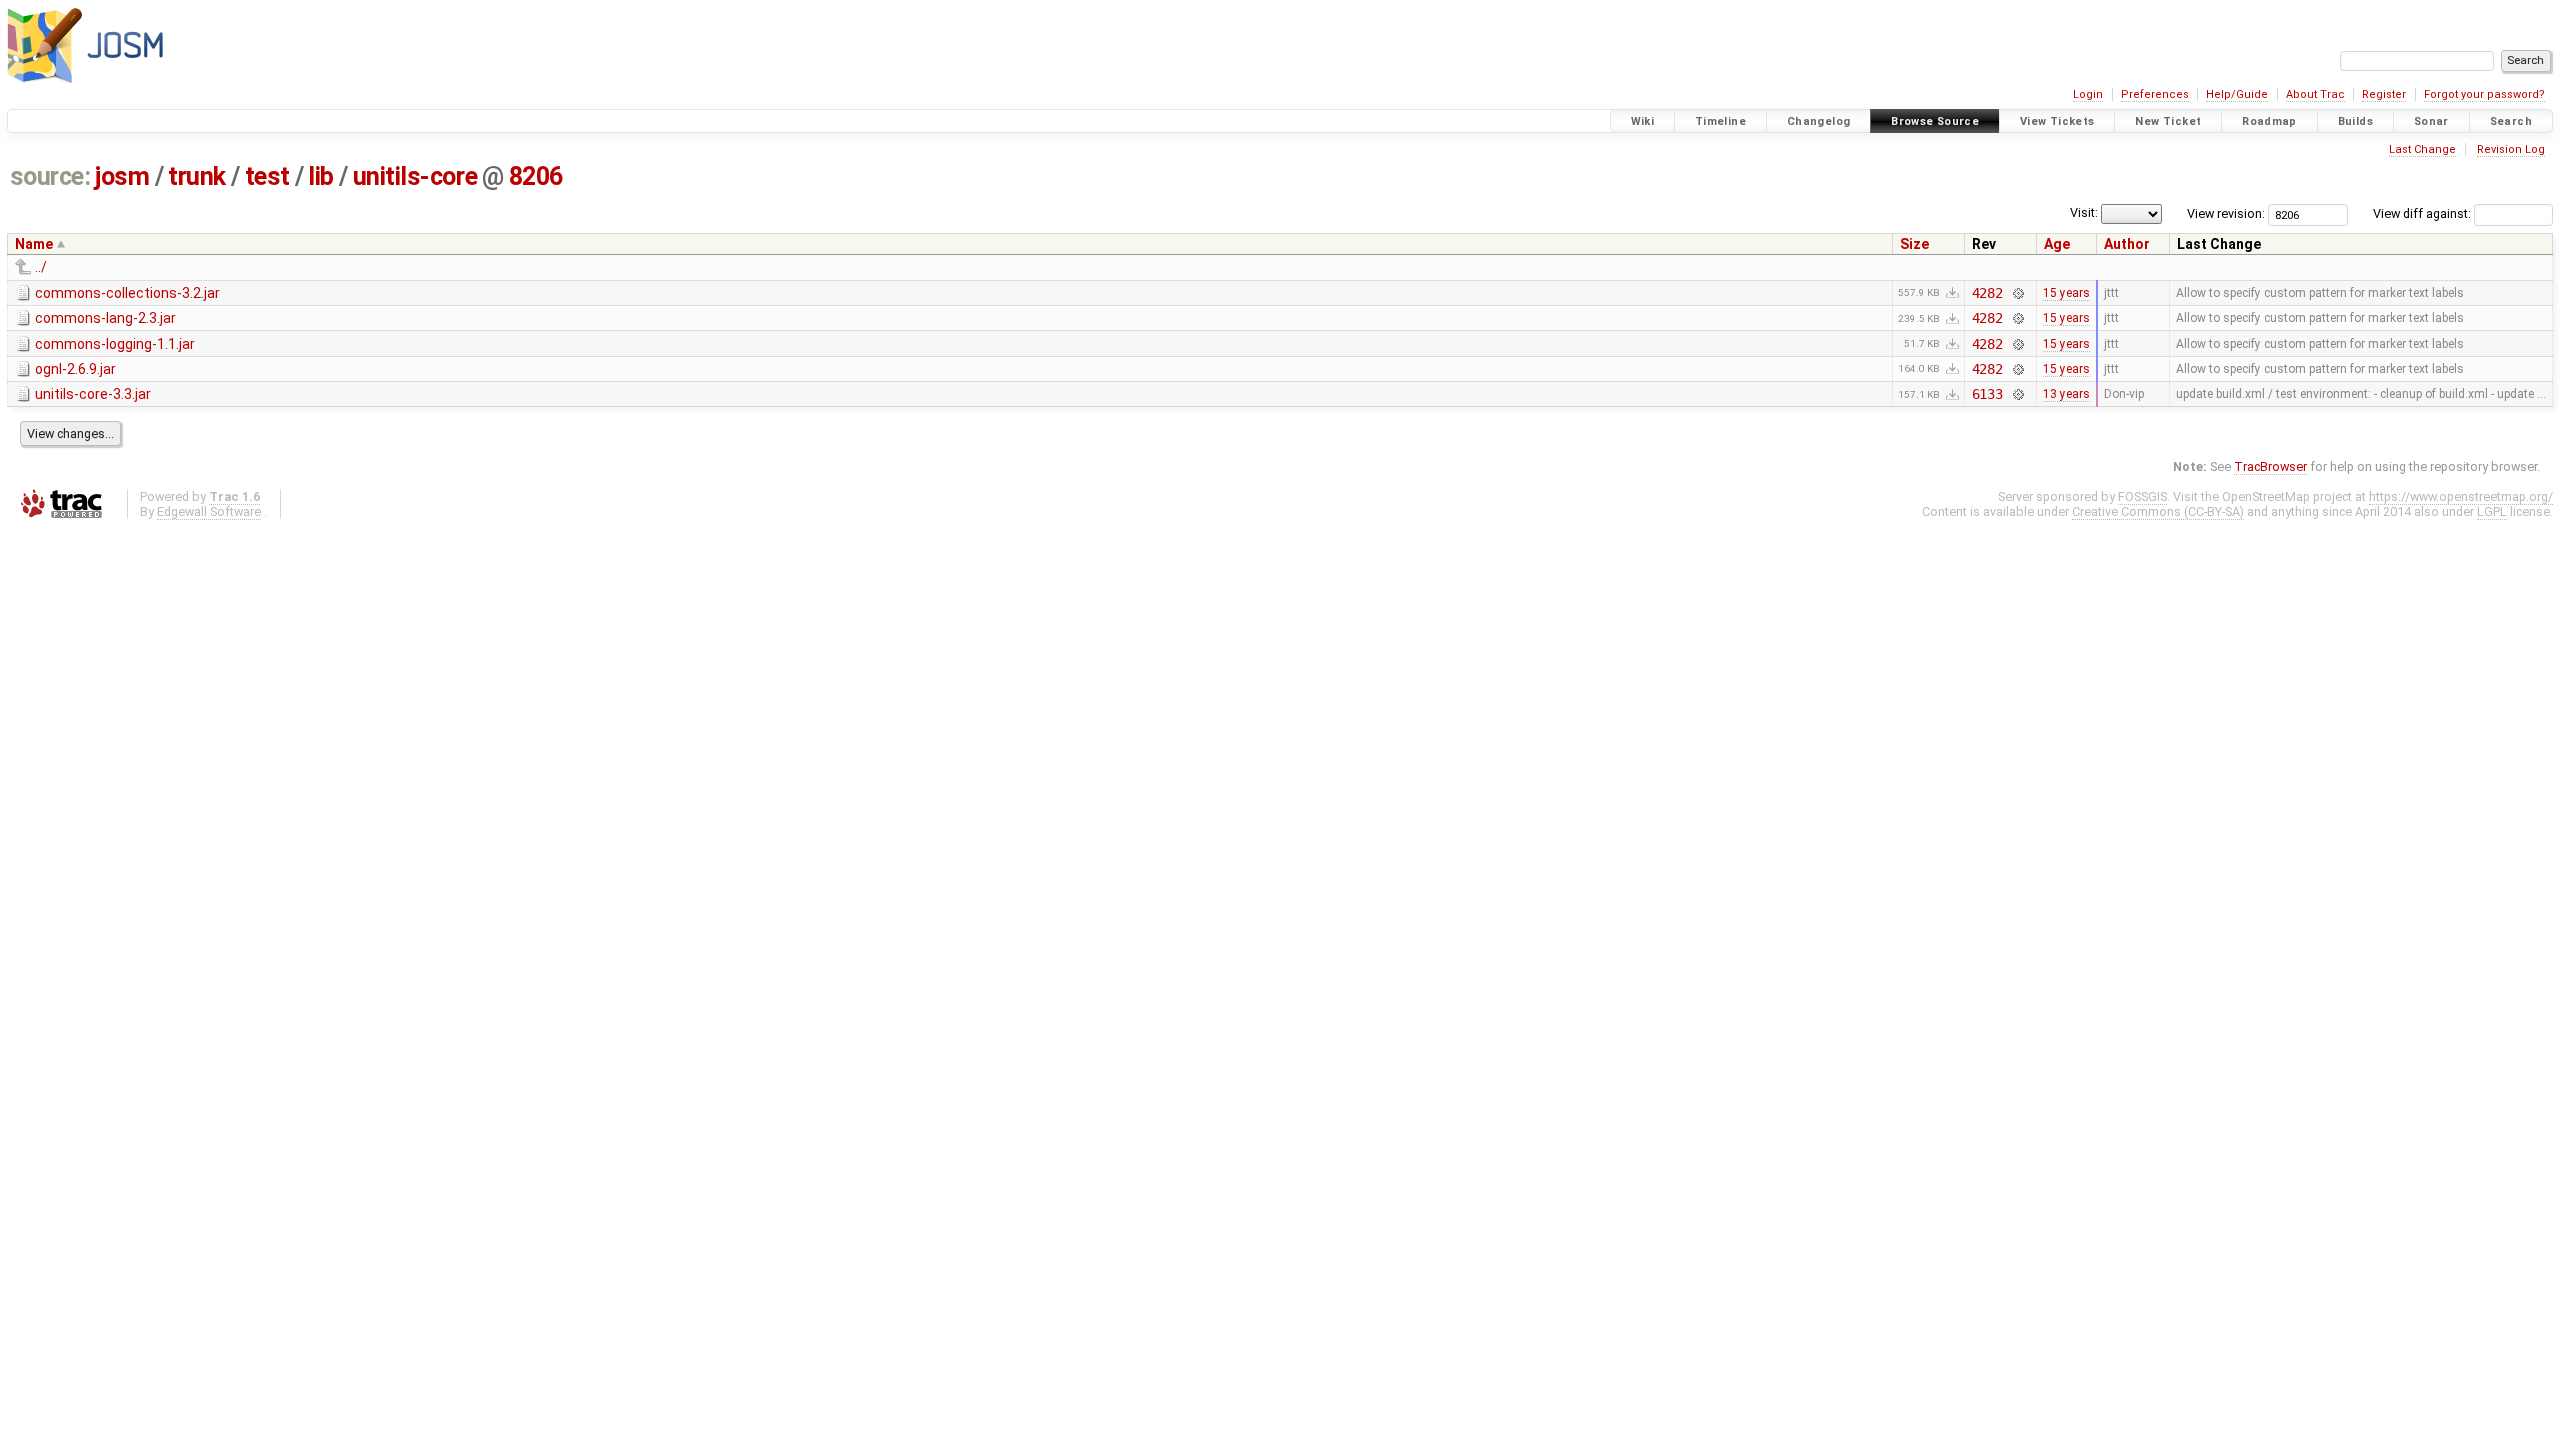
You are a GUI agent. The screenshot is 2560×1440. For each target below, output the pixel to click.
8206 (536, 176)
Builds (2355, 121)
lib (321, 176)
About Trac (2315, 94)
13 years (2066, 394)
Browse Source (1935, 121)
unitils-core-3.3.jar (93, 394)
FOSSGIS (2142, 496)
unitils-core (415, 176)
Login (2088, 94)
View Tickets (2057, 121)
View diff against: (2423, 213)
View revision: (2226, 213)
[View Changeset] (2017, 293)
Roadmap (2269, 121)
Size (1914, 244)
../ (41, 267)
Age (2057, 244)
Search (2511, 121)
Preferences (2155, 94)
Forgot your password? (2484, 94)
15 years (2066, 293)
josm (122, 176)
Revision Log (2511, 149)
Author (2127, 244)
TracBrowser (2270, 466)
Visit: (2084, 212)
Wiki (1643, 121)
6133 (1987, 394)
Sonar (2431, 121)
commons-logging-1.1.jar (115, 344)
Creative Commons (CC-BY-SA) (2158, 511)
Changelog (1818, 121)
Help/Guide (2237, 94)
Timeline (1720, 121)
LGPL (2492, 511)
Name (34, 244)
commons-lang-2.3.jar (105, 318)
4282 (1987, 293)
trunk (197, 176)
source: (50, 176)
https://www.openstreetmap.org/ (2461, 496)
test (267, 176)
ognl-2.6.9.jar (75, 369)
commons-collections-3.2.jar (127, 293)
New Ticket (2168, 121)
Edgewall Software (209, 511)
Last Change (2422, 149)
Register (2384, 94)
